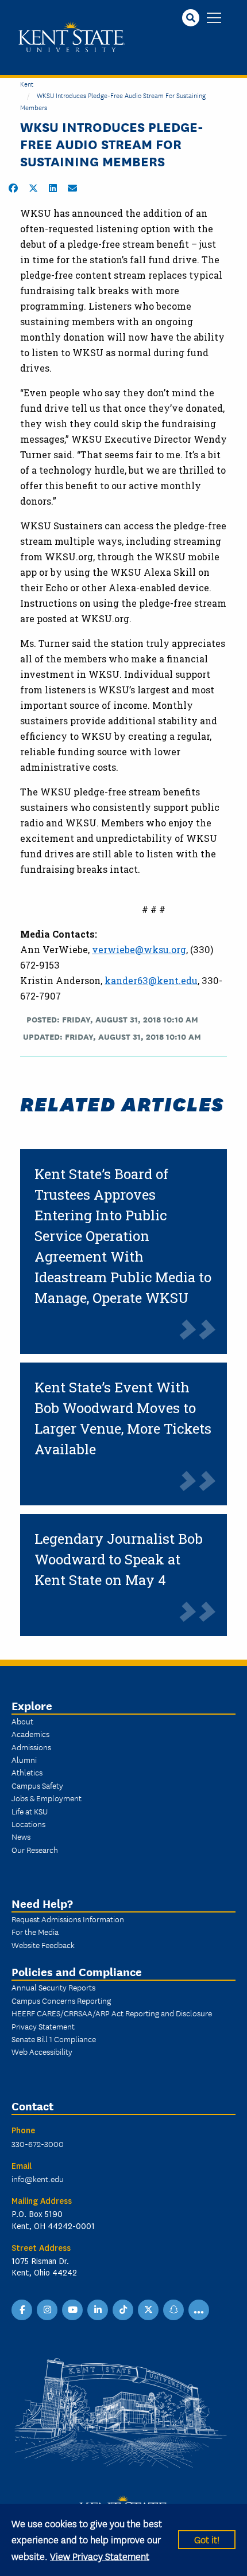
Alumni (24, 1759)
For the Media (35, 1931)
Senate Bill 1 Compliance (54, 2039)
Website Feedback (43, 1945)
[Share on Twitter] (33, 188)
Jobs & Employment (47, 1798)
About (22, 1721)
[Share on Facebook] (13, 188)
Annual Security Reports (53, 1987)
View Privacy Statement (100, 2556)
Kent (27, 83)
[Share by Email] (72, 188)
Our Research (35, 1849)
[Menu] (214, 19)
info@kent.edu (38, 2179)
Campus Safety (37, 1785)
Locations (28, 1824)
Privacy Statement (43, 2026)
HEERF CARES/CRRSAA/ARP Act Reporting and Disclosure (112, 2013)
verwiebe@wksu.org (139, 949)
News (21, 1836)
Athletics (27, 1772)
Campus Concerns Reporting (61, 2000)
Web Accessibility (42, 2051)
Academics (30, 1734)
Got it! (207, 2539)
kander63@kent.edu (151, 980)
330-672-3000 (38, 2144)
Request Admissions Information (68, 1919)
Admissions (31, 1747)
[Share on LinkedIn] (53, 188)
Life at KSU (30, 1811)
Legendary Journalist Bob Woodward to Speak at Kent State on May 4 (119, 1559)
